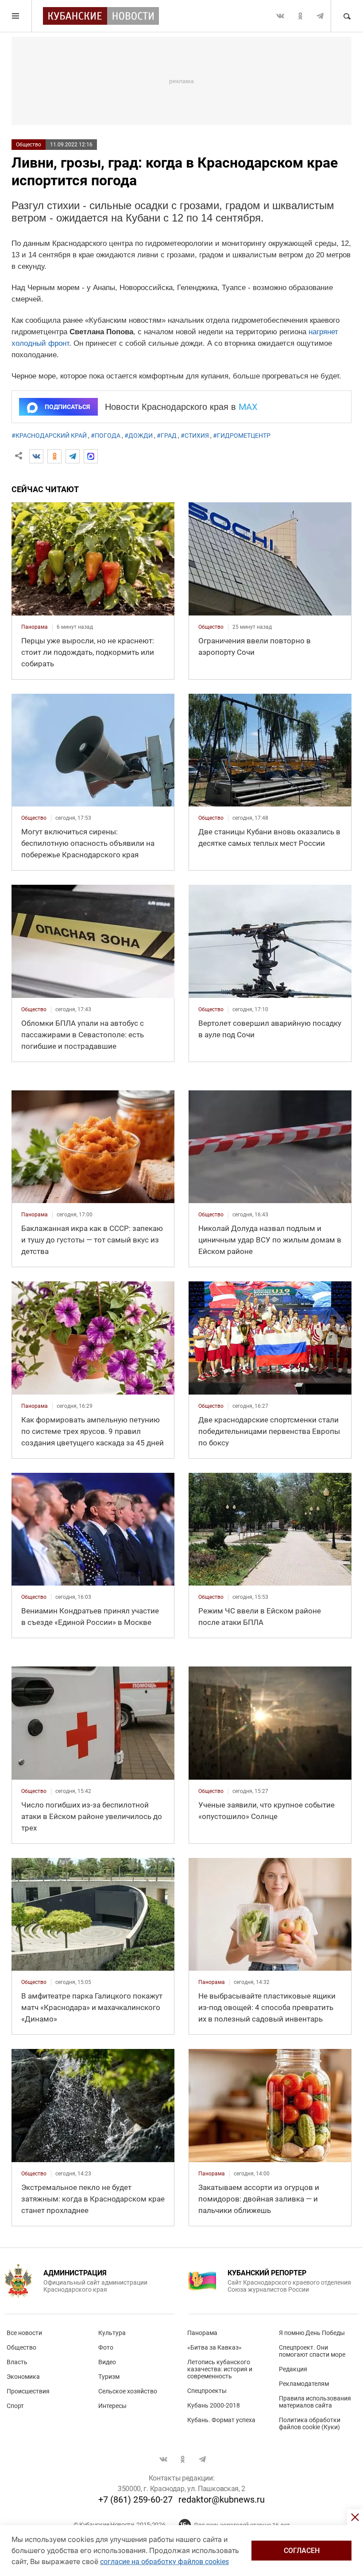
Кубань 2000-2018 (214, 2405)
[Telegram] (73, 456)
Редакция (293, 2369)
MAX (248, 407)
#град (167, 436)
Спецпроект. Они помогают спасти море (312, 2351)
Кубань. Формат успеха (221, 2420)
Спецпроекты (207, 2391)
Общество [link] (211, 627)
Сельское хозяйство (128, 2391)
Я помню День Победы (312, 2333)
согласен (302, 2551)
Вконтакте (280, 16)
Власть (17, 2362)
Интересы (112, 2406)
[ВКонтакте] (36, 456)
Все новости (24, 2333)
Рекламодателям (304, 2384)
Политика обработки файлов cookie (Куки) (310, 2423)
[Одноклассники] (54, 456)
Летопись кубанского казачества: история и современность (220, 2369)
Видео (107, 2362)
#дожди (139, 436)
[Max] (91, 456)
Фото (106, 2347)
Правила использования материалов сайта (315, 2402)
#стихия (195, 436)
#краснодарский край (49, 436)
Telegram (320, 16)
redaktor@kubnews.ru (222, 2500)
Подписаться (67, 407)
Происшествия (28, 2391)
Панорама (202, 2333)
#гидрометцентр (242, 436)
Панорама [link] (35, 627)
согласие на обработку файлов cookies (164, 2562)
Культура (112, 2333)
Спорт (15, 2406)
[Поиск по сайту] (347, 16)
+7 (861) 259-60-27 (135, 2500)
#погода (106, 436)
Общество (29, 145)
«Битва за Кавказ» (214, 2347)
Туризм (109, 2377)
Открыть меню (16, 16)
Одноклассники (300, 16)
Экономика (23, 2377)
